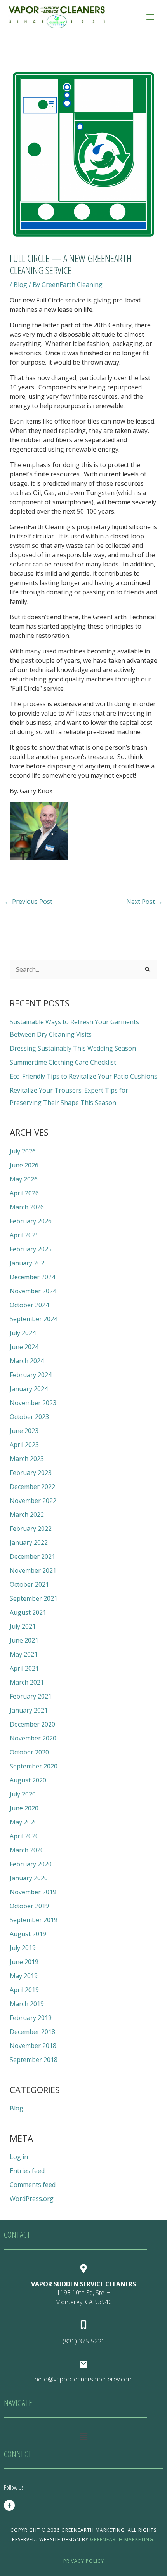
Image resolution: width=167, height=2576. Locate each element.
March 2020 (27, 1850)
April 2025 (24, 1235)
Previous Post (28, 902)
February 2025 (31, 1249)
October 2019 (29, 1906)
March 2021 (27, 1682)
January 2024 (29, 1389)
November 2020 (33, 1738)
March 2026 (27, 1207)
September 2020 (34, 1766)
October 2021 (29, 1584)
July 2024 (23, 1333)
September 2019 (34, 1920)
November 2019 (33, 1892)
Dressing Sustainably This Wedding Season (73, 1048)
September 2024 (34, 1319)
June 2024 (24, 1347)
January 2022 (29, 1542)
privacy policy (84, 2561)
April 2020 (24, 1836)
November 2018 (33, 2046)
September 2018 (34, 2060)
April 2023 (24, 1445)
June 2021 (24, 1640)
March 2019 (27, 2004)
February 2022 (31, 1529)
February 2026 (31, 1221)
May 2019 (24, 1976)
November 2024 (33, 1291)
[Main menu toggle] (150, 17)
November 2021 (33, 1570)
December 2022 (32, 1487)
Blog (20, 285)
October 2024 (29, 1305)
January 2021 (29, 1710)
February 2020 (31, 1864)
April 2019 (24, 1990)
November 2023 (33, 1403)
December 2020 (32, 1724)
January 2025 (29, 1263)
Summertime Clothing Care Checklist (63, 1062)
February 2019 (31, 2018)
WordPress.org (32, 2199)
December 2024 (32, 1277)
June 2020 (24, 1808)
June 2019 (24, 1962)
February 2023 (31, 1473)
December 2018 (32, 2032)
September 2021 (34, 1598)
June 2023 (24, 1431)
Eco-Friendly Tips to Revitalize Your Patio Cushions (83, 1076)
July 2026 (23, 1151)
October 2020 (29, 1752)
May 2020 (24, 1822)
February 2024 (31, 1375)
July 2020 (23, 1794)
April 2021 (24, 1668)
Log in (19, 2157)
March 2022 (27, 1515)
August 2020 (28, 1780)
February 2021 (31, 1696)
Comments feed (33, 2185)
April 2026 (24, 1193)
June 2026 (24, 1165)
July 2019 (23, 1948)
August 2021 (28, 1612)
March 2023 (27, 1459)
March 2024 (27, 1361)
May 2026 (24, 1179)
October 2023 (29, 1417)
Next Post (144, 902)
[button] (83, 2436)
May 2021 (24, 1654)
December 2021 (32, 1556)
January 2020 (29, 1878)
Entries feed (27, 2171)
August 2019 (28, 1934)
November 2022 (33, 1501)
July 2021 (23, 1626)
